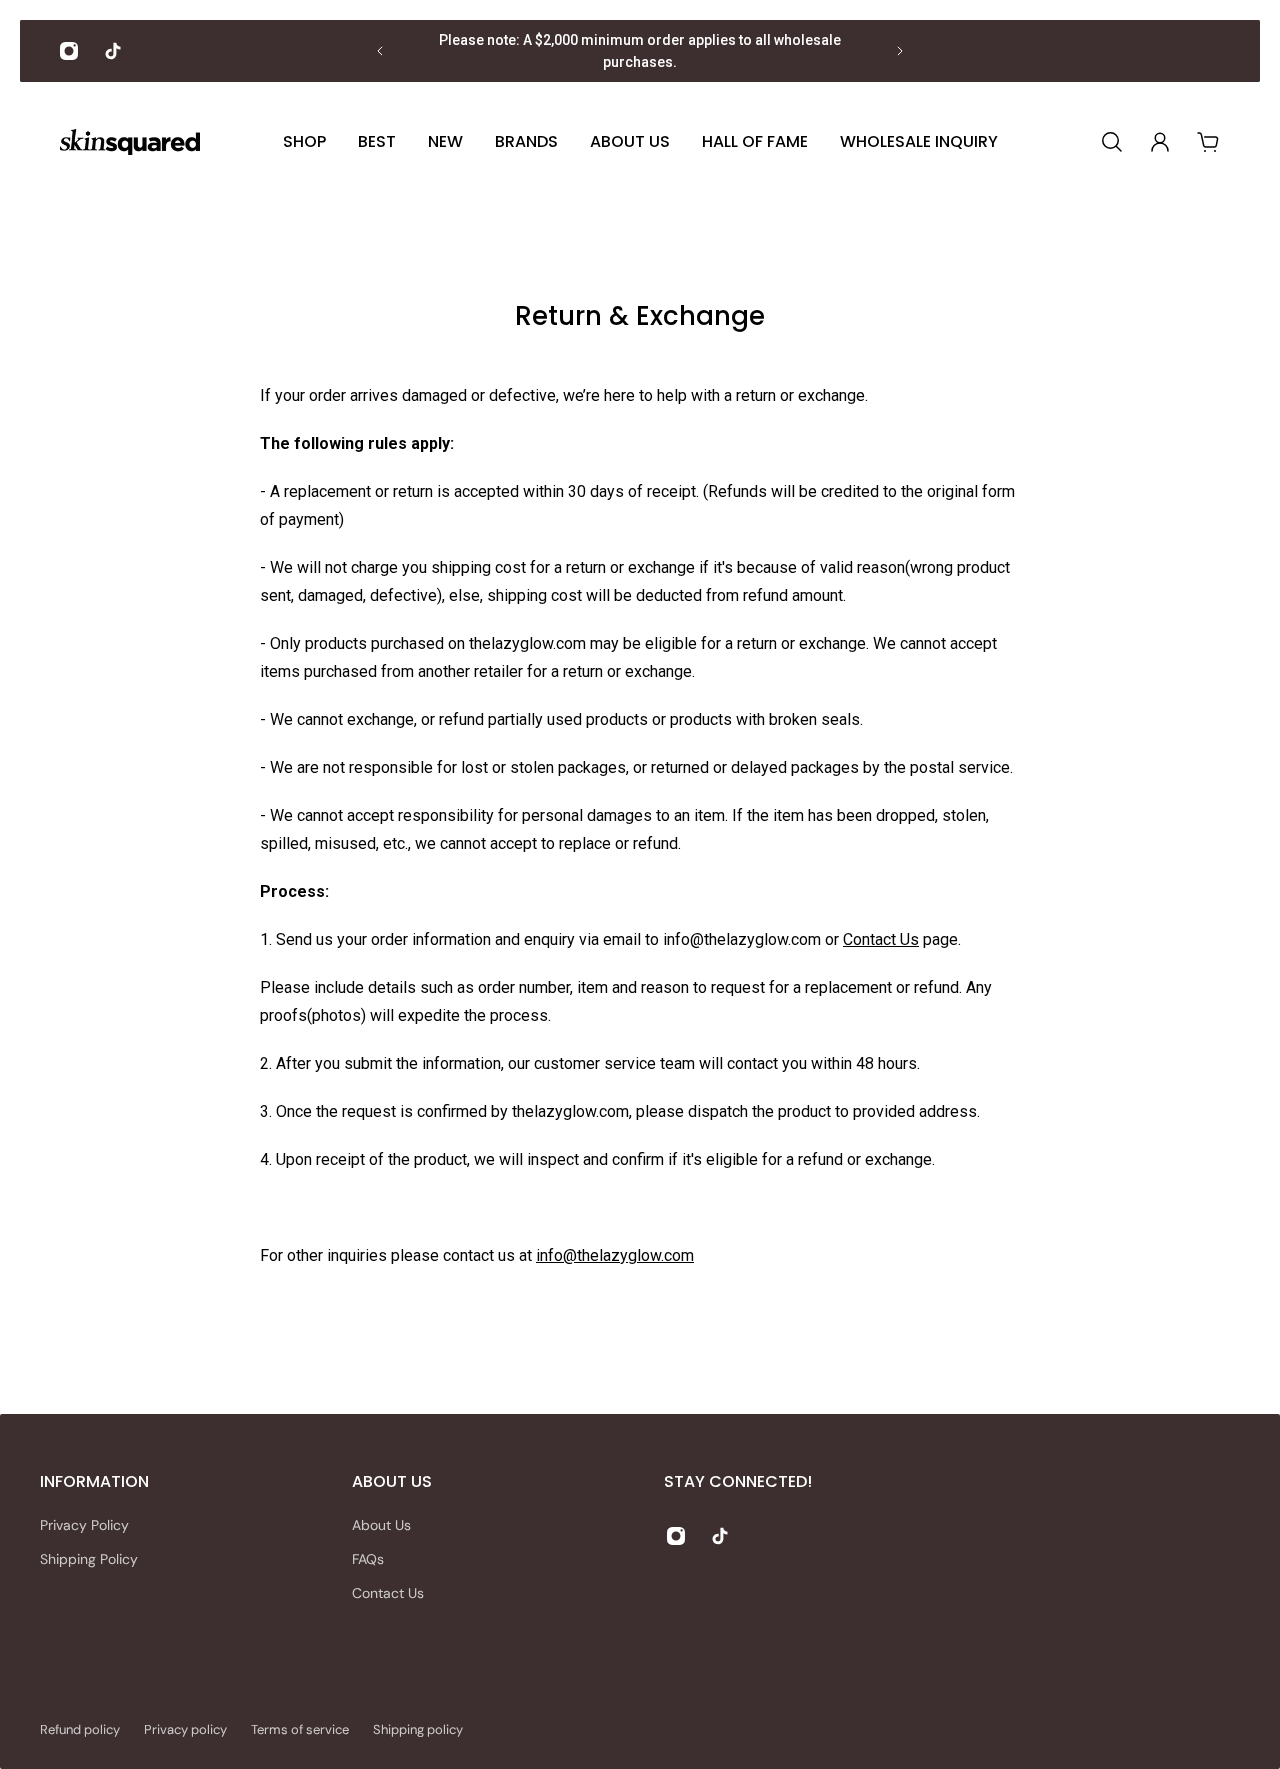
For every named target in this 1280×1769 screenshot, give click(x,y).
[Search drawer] (1112, 142)
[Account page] (1160, 142)
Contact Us (881, 939)
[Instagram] (69, 51)
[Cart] (1208, 142)
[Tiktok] (113, 51)
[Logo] (130, 142)
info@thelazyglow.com (615, 1255)
